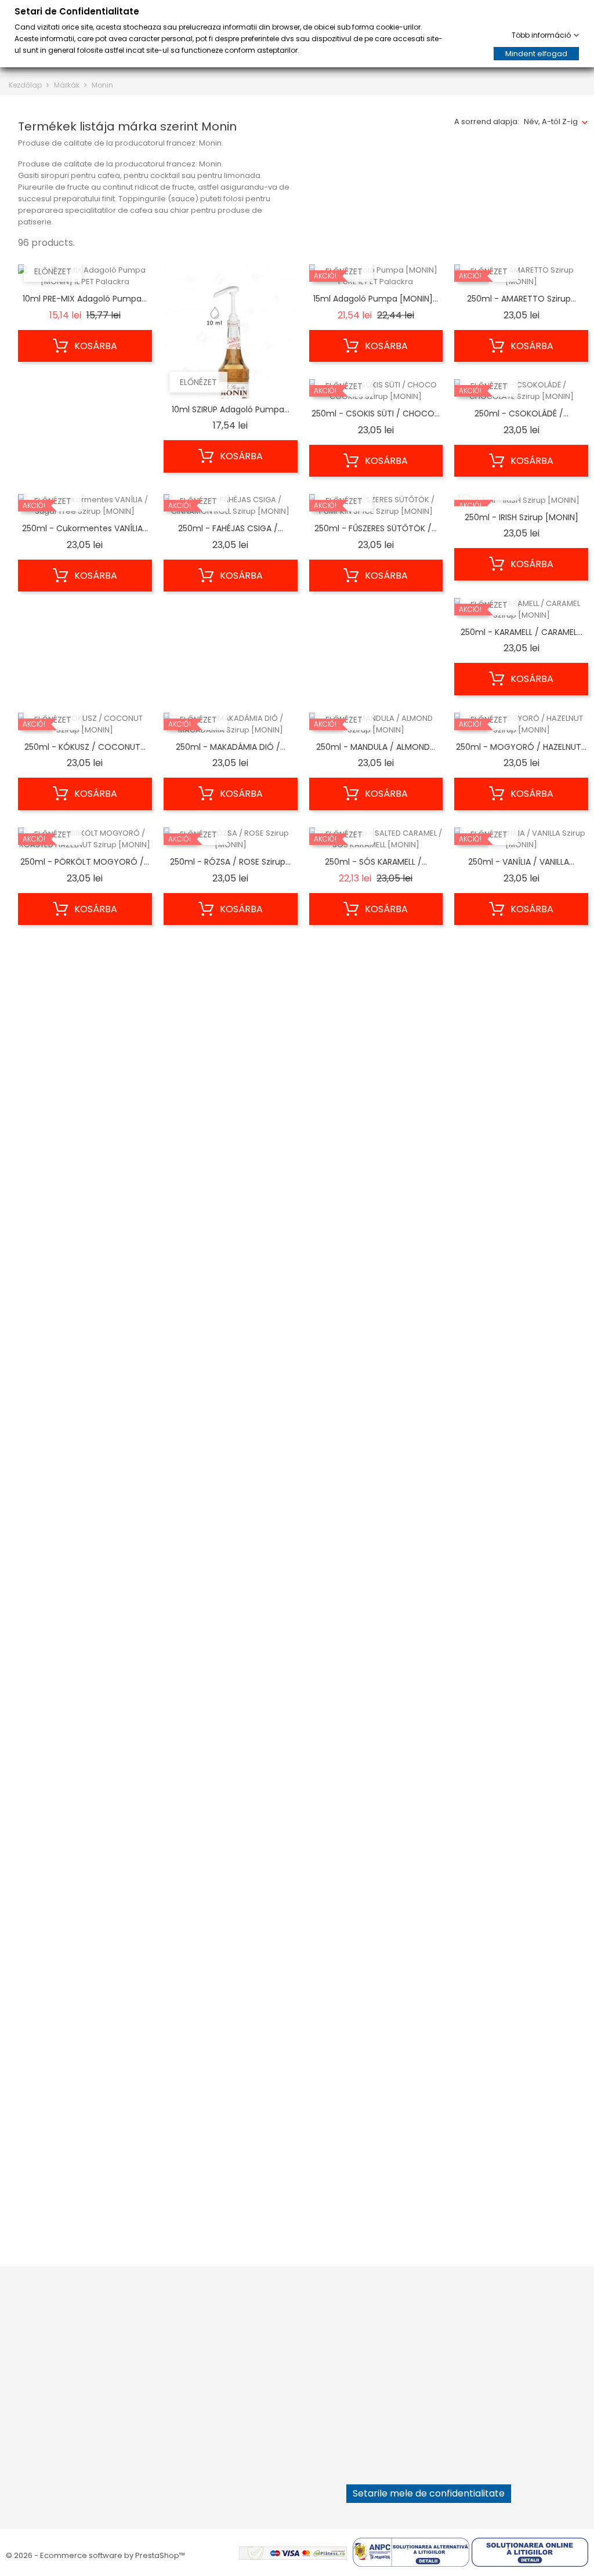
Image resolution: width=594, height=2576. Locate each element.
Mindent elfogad (536, 54)
